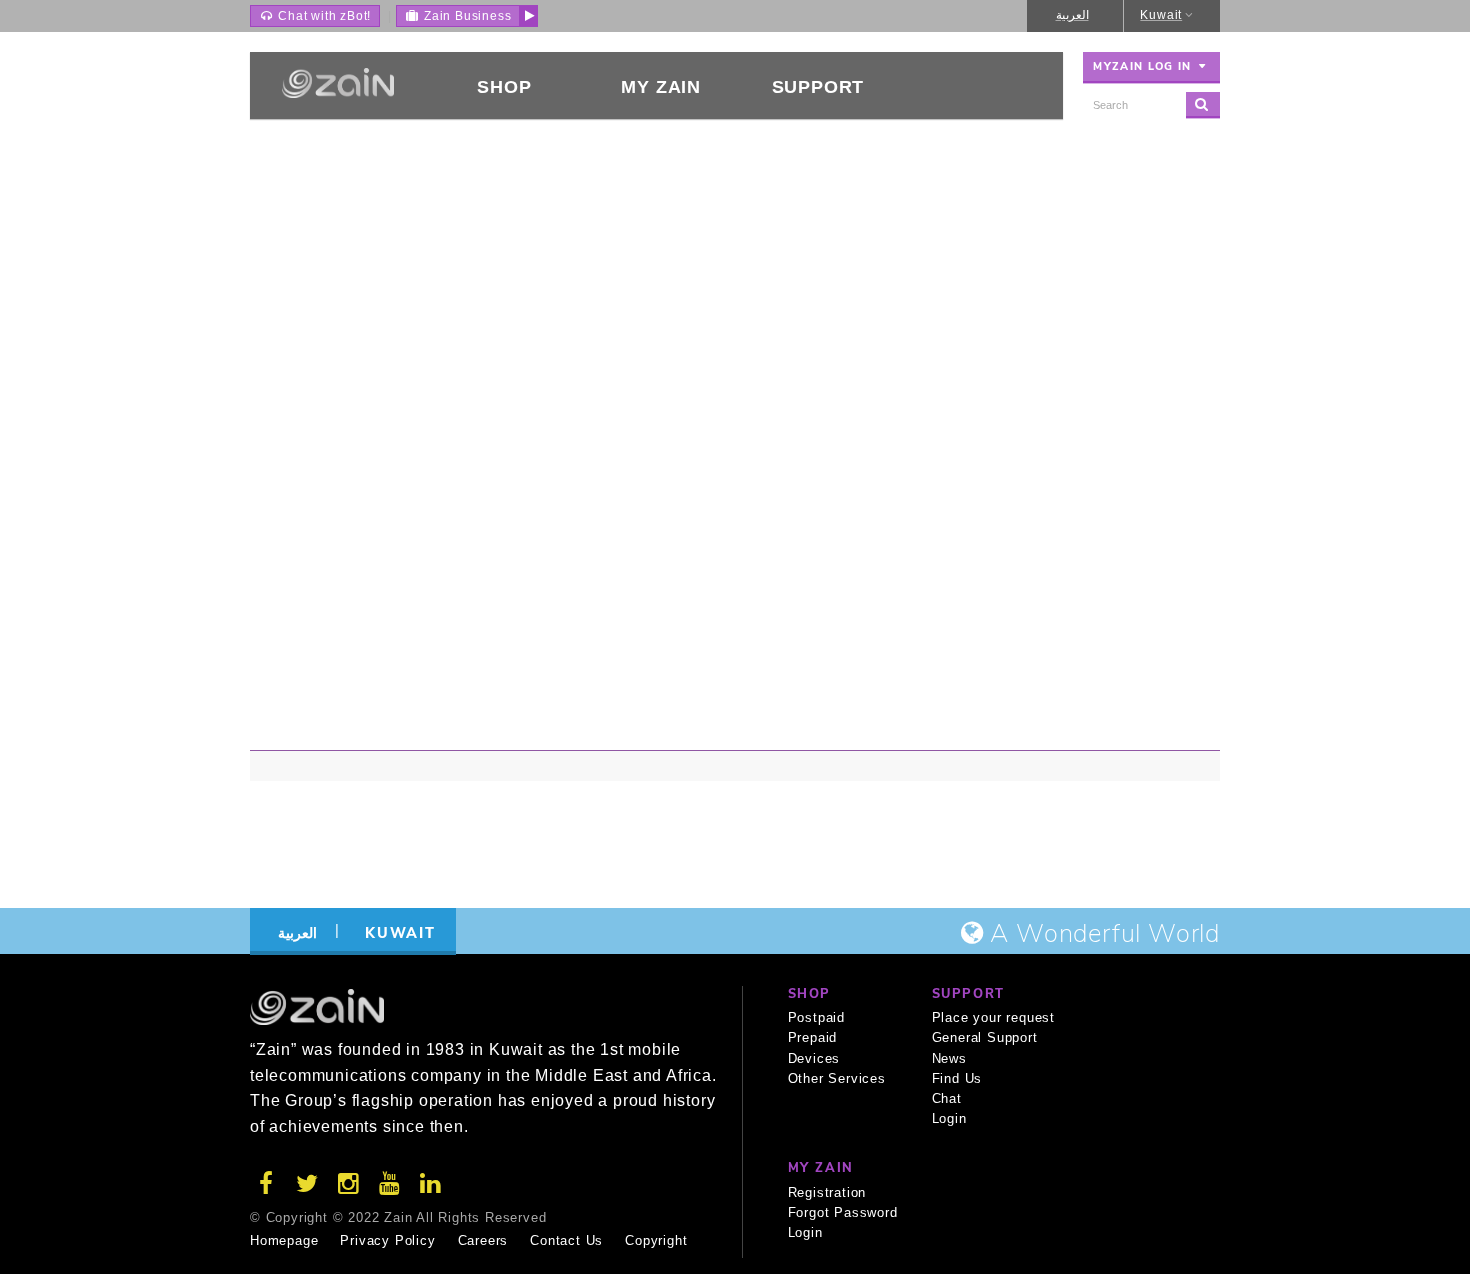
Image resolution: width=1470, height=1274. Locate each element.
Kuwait (1161, 15)
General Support (985, 1037)
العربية (1072, 15)
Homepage (284, 1240)
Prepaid (813, 1037)
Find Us (957, 1078)
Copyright (656, 1240)
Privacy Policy (387, 1240)
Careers (483, 1240)
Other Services (837, 1078)
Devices (814, 1058)
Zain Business (465, 16)
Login (949, 1118)
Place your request (993, 1017)
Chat (947, 1098)
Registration (827, 1192)
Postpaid (816, 1017)
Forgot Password (843, 1212)
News (949, 1058)
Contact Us (566, 1240)
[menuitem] (504, 85)
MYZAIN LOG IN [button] (1144, 66)
